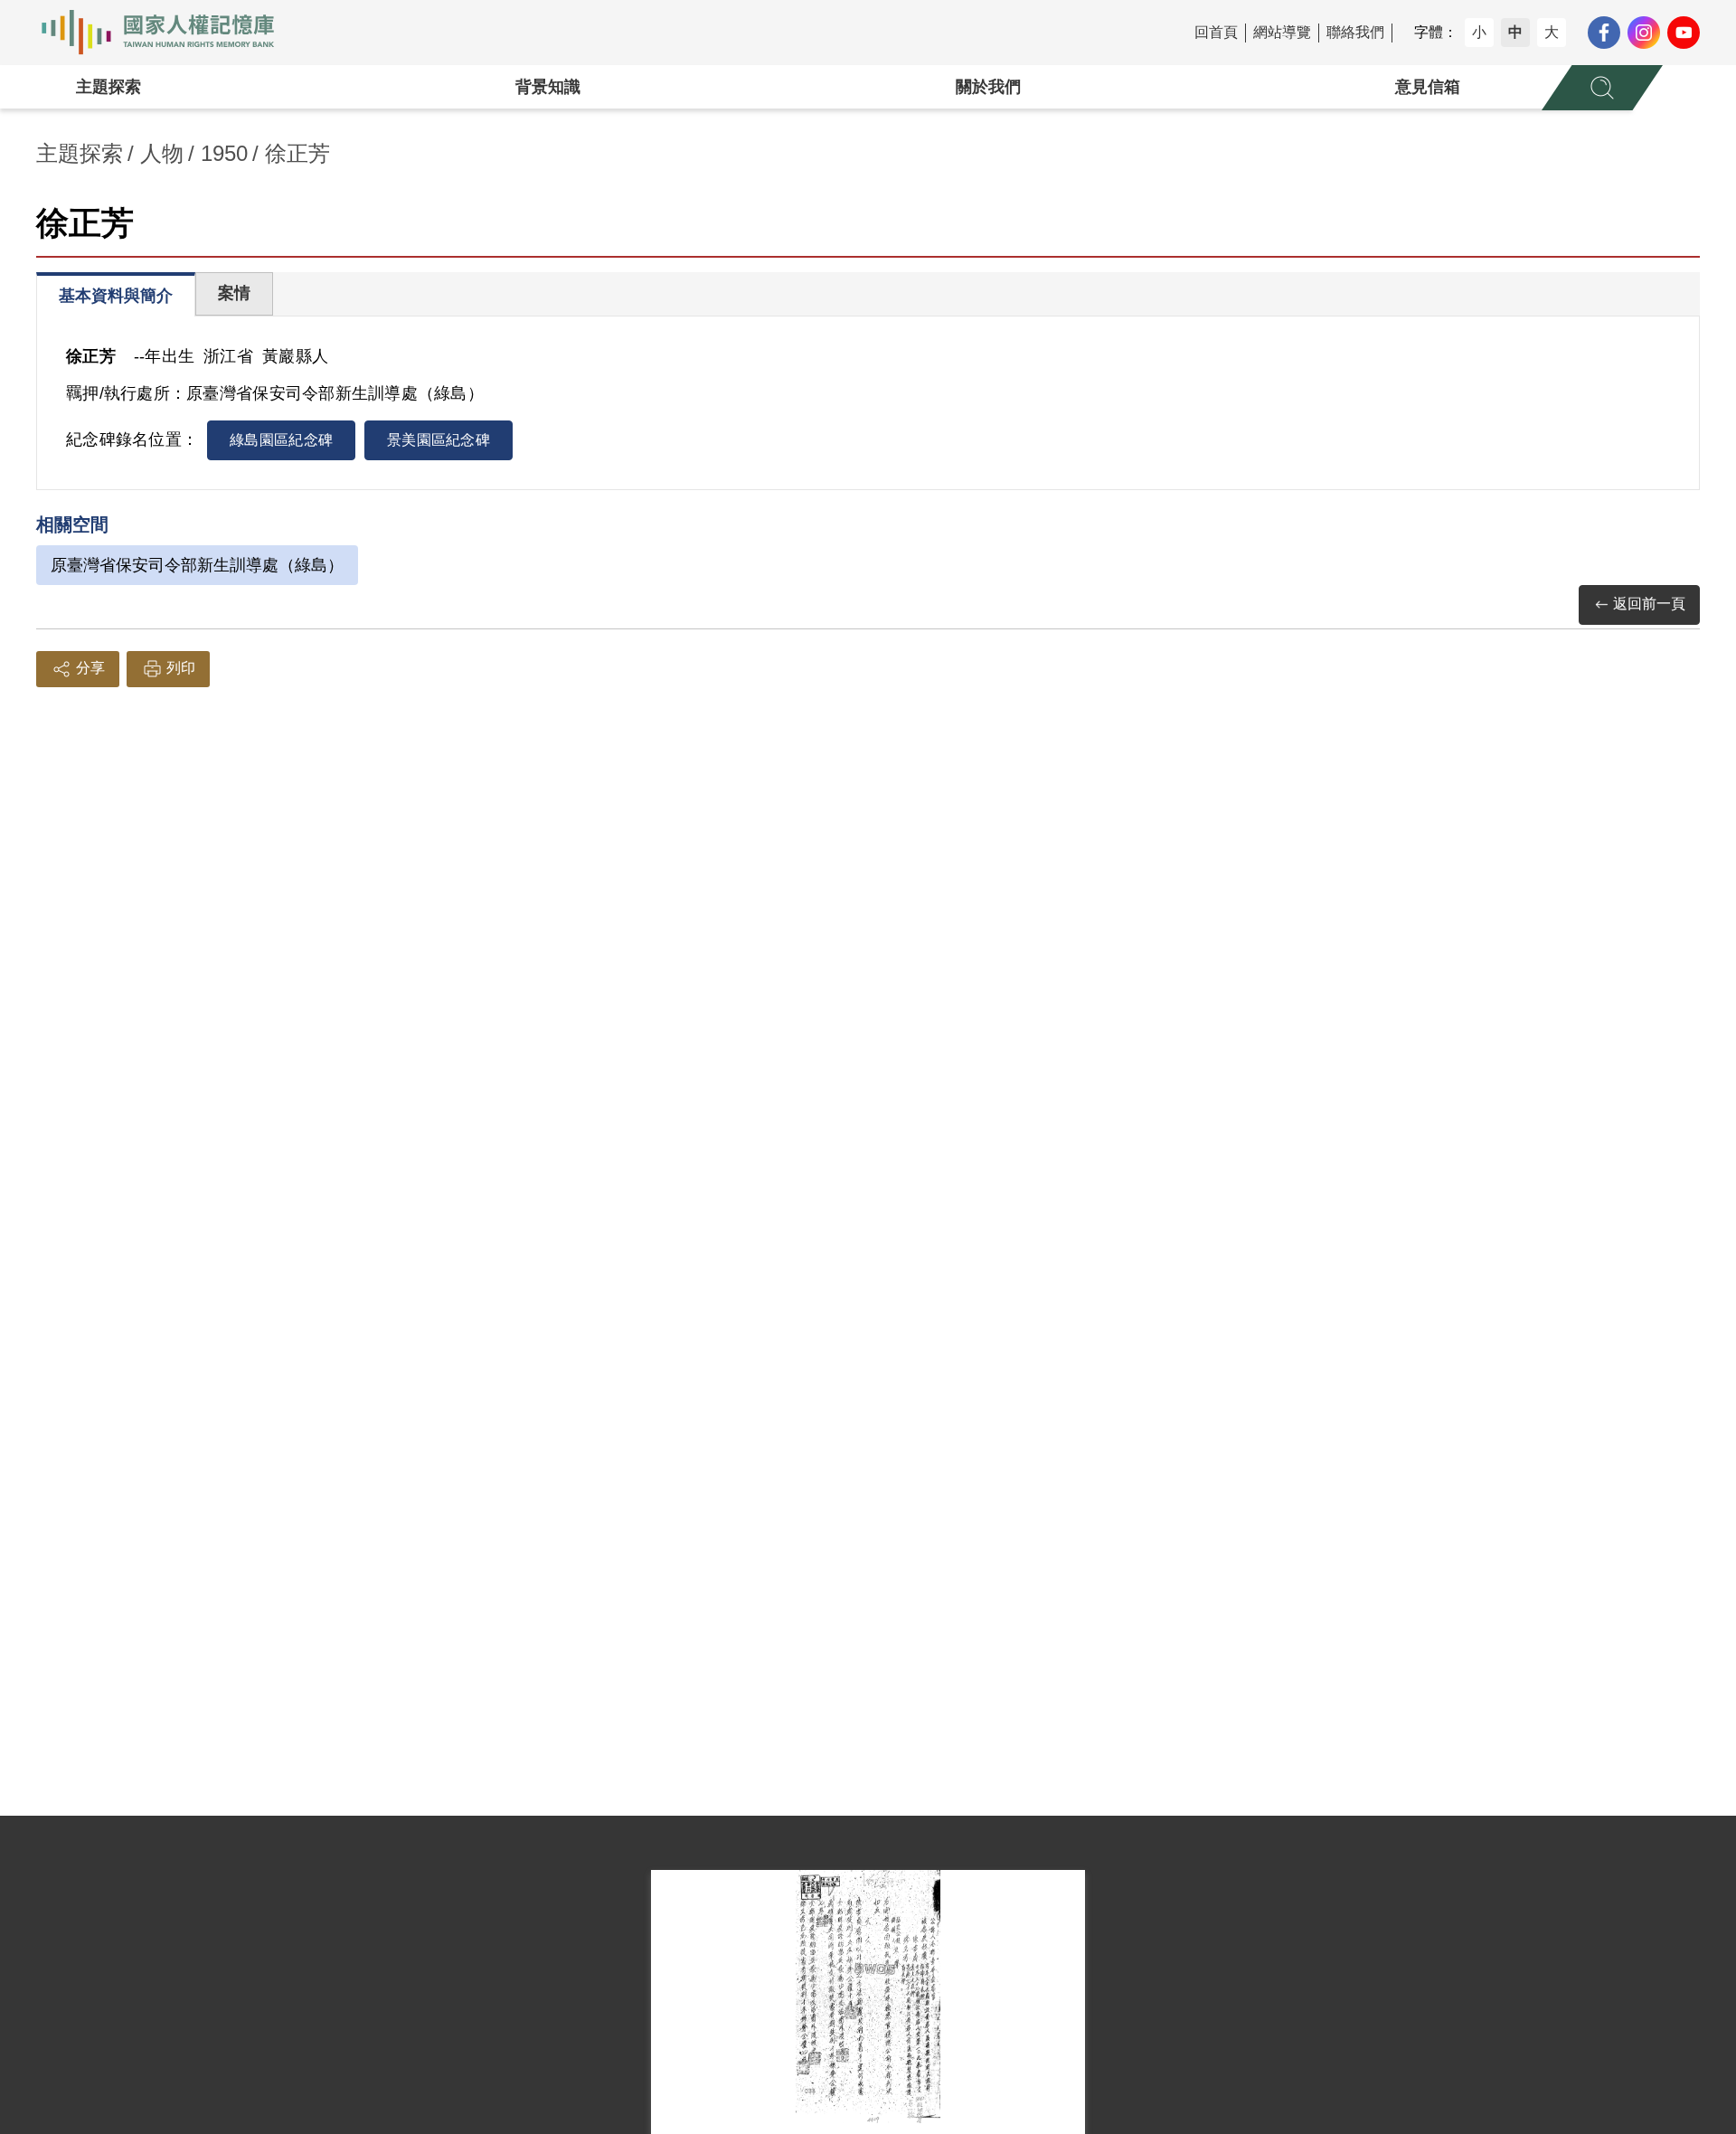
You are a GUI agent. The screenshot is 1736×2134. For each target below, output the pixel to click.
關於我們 (988, 87)
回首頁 (1216, 32)
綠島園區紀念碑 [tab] (281, 440)
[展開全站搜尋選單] (1602, 88)
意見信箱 (1428, 87)
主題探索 (108, 87)
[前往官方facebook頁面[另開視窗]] (1604, 33)
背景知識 (548, 87)
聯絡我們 (1355, 32)
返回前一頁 (1649, 604)
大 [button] (1552, 32)
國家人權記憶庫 (168, 33)
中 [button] (1515, 32)
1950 (224, 153)
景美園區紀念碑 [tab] (439, 440)
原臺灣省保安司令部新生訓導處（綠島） (197, 565)
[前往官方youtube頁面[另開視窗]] (1684, 33)
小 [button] (1479, 32)
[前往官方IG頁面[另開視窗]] (1644, 33)
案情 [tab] (234, 293)
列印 (181, 668)
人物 (162, 153)
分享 (90, 668)
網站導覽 (1282, 32)
